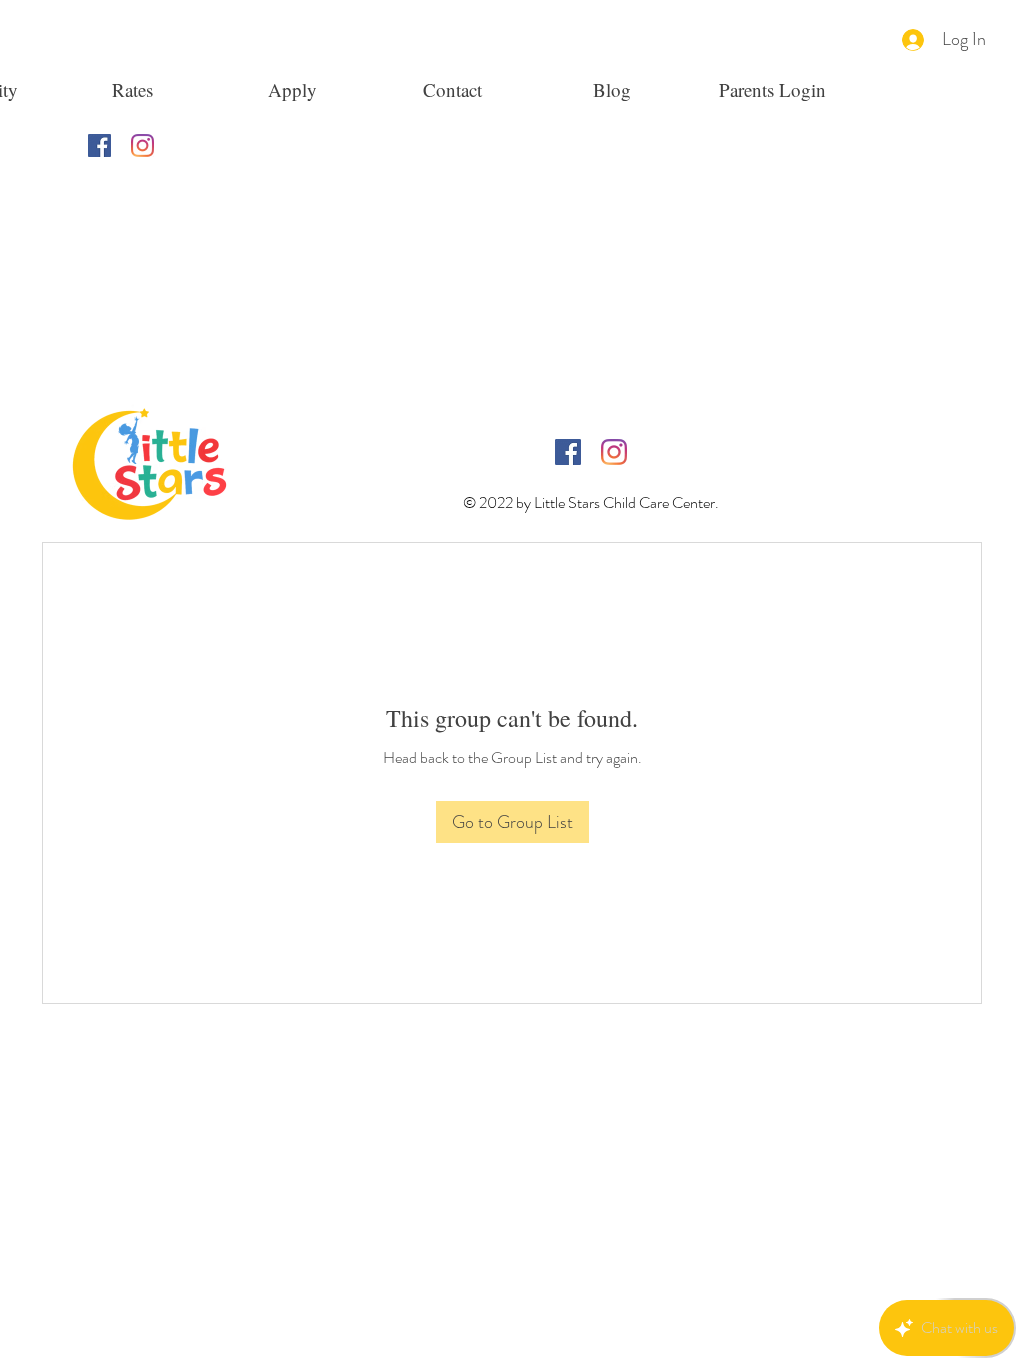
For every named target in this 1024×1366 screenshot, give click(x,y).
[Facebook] (99, 145)
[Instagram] (142, 145)
